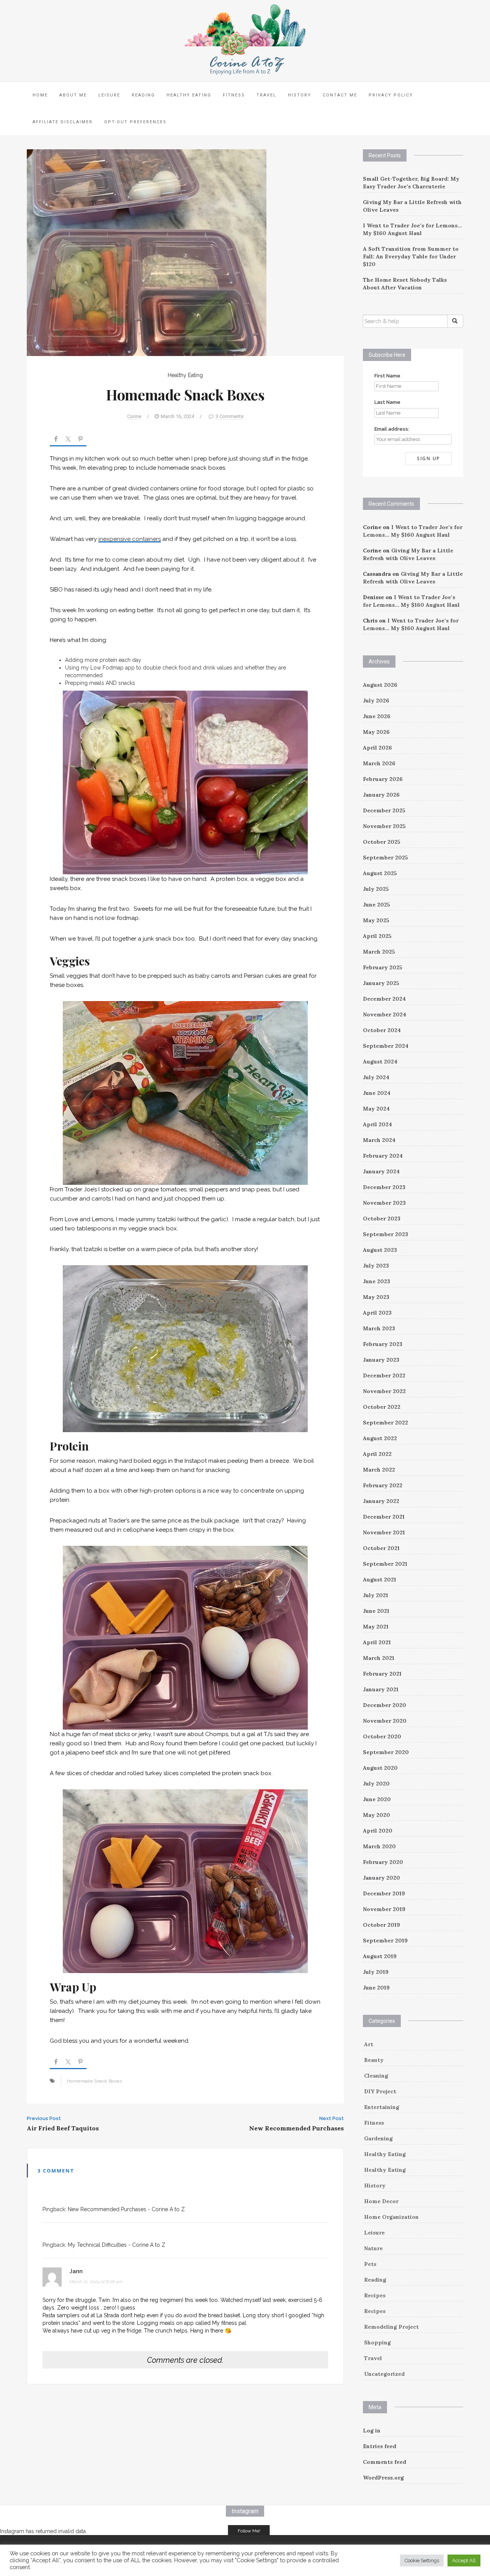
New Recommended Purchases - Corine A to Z (126, 2209)
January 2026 (381, 795)
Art (369, 2044)
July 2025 (376, 889)
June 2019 (376, 1988)
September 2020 (386, 1752)
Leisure (109, 95)
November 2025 (384, 826)
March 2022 (379, 1470)
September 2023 (385, 1234)
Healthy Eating (189, 95)
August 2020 (380, 1768)
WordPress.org (383, 2478)
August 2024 (380, 1062)
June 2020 (377, 1799)
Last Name (387, 402)
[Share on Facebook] (56, 440)
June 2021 (376, 1611)
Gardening (378, 2138)
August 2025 (380, 873)
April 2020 (378, 1831)
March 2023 (379, 1328)
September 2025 (385, 858)
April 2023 (377, 1313)
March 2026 (379, 763)
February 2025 (383, 967)
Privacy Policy (391, 95)
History (300, 95)
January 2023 (381, 1360)
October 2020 (382, 1736)
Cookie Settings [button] (422, 2560)
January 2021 (381, 1689)
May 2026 (376, 732)
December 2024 (384, 999)
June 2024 (377, 1093)
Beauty (374, 2060)
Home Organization (391, 2217)
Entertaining (382, 2107)
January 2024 (381, 1171)
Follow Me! (249, 2531)
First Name (387, 376)
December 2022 (384, 1375)
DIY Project (380, 2091)
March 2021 (379, 1658)
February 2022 (383, 1485)
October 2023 (382, 1219)
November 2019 (384, 1909)
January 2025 (381, 983)
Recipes (375, 2295)
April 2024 (377, 1124)
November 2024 (385, 1014)
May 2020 (376, 1815)
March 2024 (379, 1140)
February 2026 (383, 779)
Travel (266, 95)
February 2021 (382, 1674)
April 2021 (377, 1642)
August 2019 (380, 1956)
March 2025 (379, 952)
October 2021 (381, 1548)
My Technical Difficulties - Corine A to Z (117, 2245)
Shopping (377, 2342)
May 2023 (376, 1297)
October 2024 (382, 1030)
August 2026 (380, 685)
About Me (73, 95)
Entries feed (380, 2446)
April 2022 (377, 1454)
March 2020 (379, 1846)
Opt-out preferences (135, 122)
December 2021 (384, 1517)
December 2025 (384, 810)
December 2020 (385, 1705)
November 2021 (384, 1532)
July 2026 (376, 701)
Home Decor (381, 2201)
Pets (370, 2264)
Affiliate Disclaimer (63, 122)
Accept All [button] (464, 2560)
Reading (143, 95)
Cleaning (376, 2076)
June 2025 (376, 905)
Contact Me (340, 95)
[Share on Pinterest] (80, 440)
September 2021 (385, 1564)
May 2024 (376, 1109)
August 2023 (380, 1250)
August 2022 (380, 1438)
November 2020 (385, 1721)
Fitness (234, 95)
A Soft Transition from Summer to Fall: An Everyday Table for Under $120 (411, 256)
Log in (372, 2431)
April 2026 (377, 748)
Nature (373, 2248)
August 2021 (380, 1580)
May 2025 (376, 920)
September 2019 (385, 1941)
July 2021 (376, 1595)
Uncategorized (384, 2374)
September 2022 (385, 1423)
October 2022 (382, 1407)
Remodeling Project (391, 2327)
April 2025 (377, 936)
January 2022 (381, 1501)
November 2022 (384, 1391)
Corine (134, 416)
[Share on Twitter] (68, 440)
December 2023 (384, 1187)
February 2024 (383, 1156)
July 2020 (376, 1784)
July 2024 (376, 1077)
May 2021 (376, 1627)
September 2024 (386, 1046)
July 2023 (376, 1266)
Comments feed (385, 2462)
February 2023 (383, 1344)
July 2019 (376, 1972)
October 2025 (382, 842)
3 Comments (229, 416)
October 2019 (381, 1925)
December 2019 (384, 1893)
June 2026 (377, 716)
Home (40, 95)
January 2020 (381, 1878)
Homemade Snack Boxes (95, 2081)
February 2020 (383, 1862)
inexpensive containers (130, 539)
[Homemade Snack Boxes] (147, 252)
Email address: (392, 429)
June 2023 (376, 1281)
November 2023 (384, 1203)
